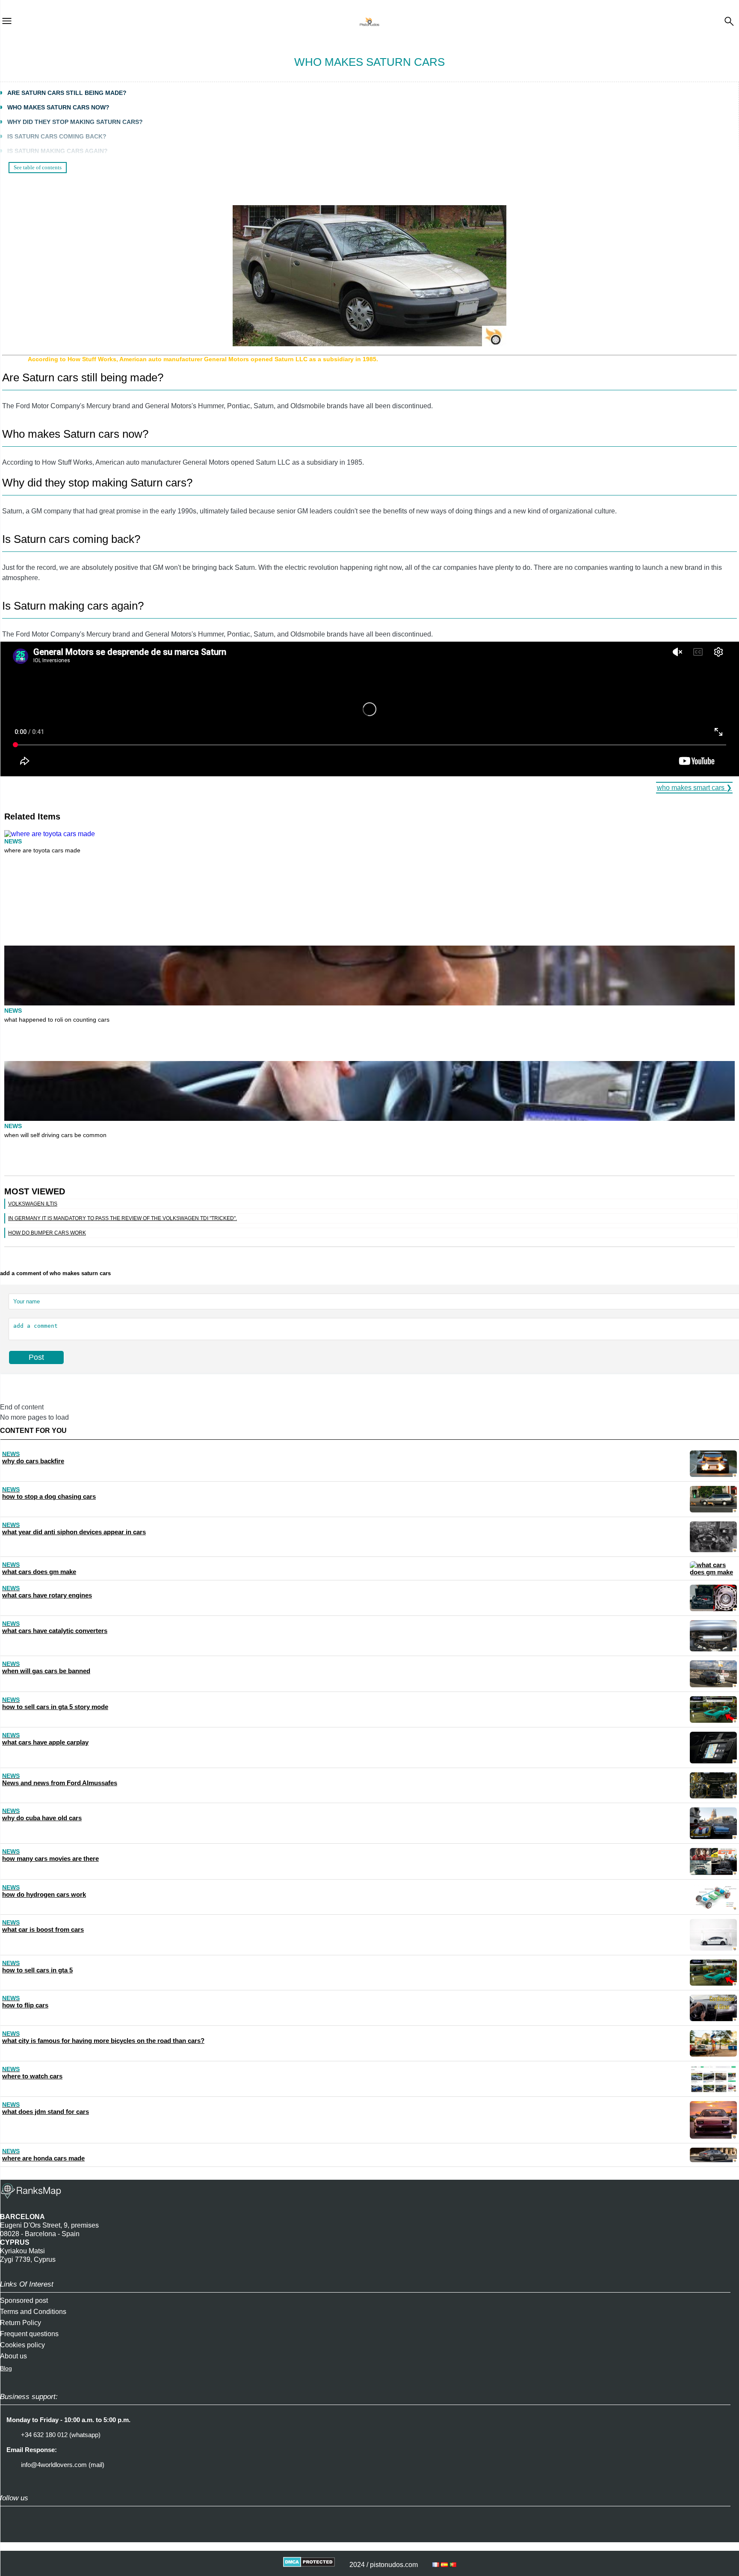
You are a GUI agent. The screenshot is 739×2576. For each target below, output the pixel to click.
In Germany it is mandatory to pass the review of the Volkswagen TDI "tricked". (123, 1218)
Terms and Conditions (33, 2312)
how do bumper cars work (47, 1233)
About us (13, 2356)
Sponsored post (24, 2300)
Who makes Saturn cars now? (58, 107)
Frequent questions (29, 2334)
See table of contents (38, 167)
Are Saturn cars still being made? (67, 93)
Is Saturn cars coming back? (57, 136)
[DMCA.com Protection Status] (309, 2565)
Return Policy (21, 2323)
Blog (6, 2368)
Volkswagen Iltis (33, 1204)
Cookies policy (22, 2345)
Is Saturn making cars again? (58, 151)
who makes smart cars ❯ (694, 788)
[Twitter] (32, 2534)
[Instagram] (11, 2534)
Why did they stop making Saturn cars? (75, 122)
